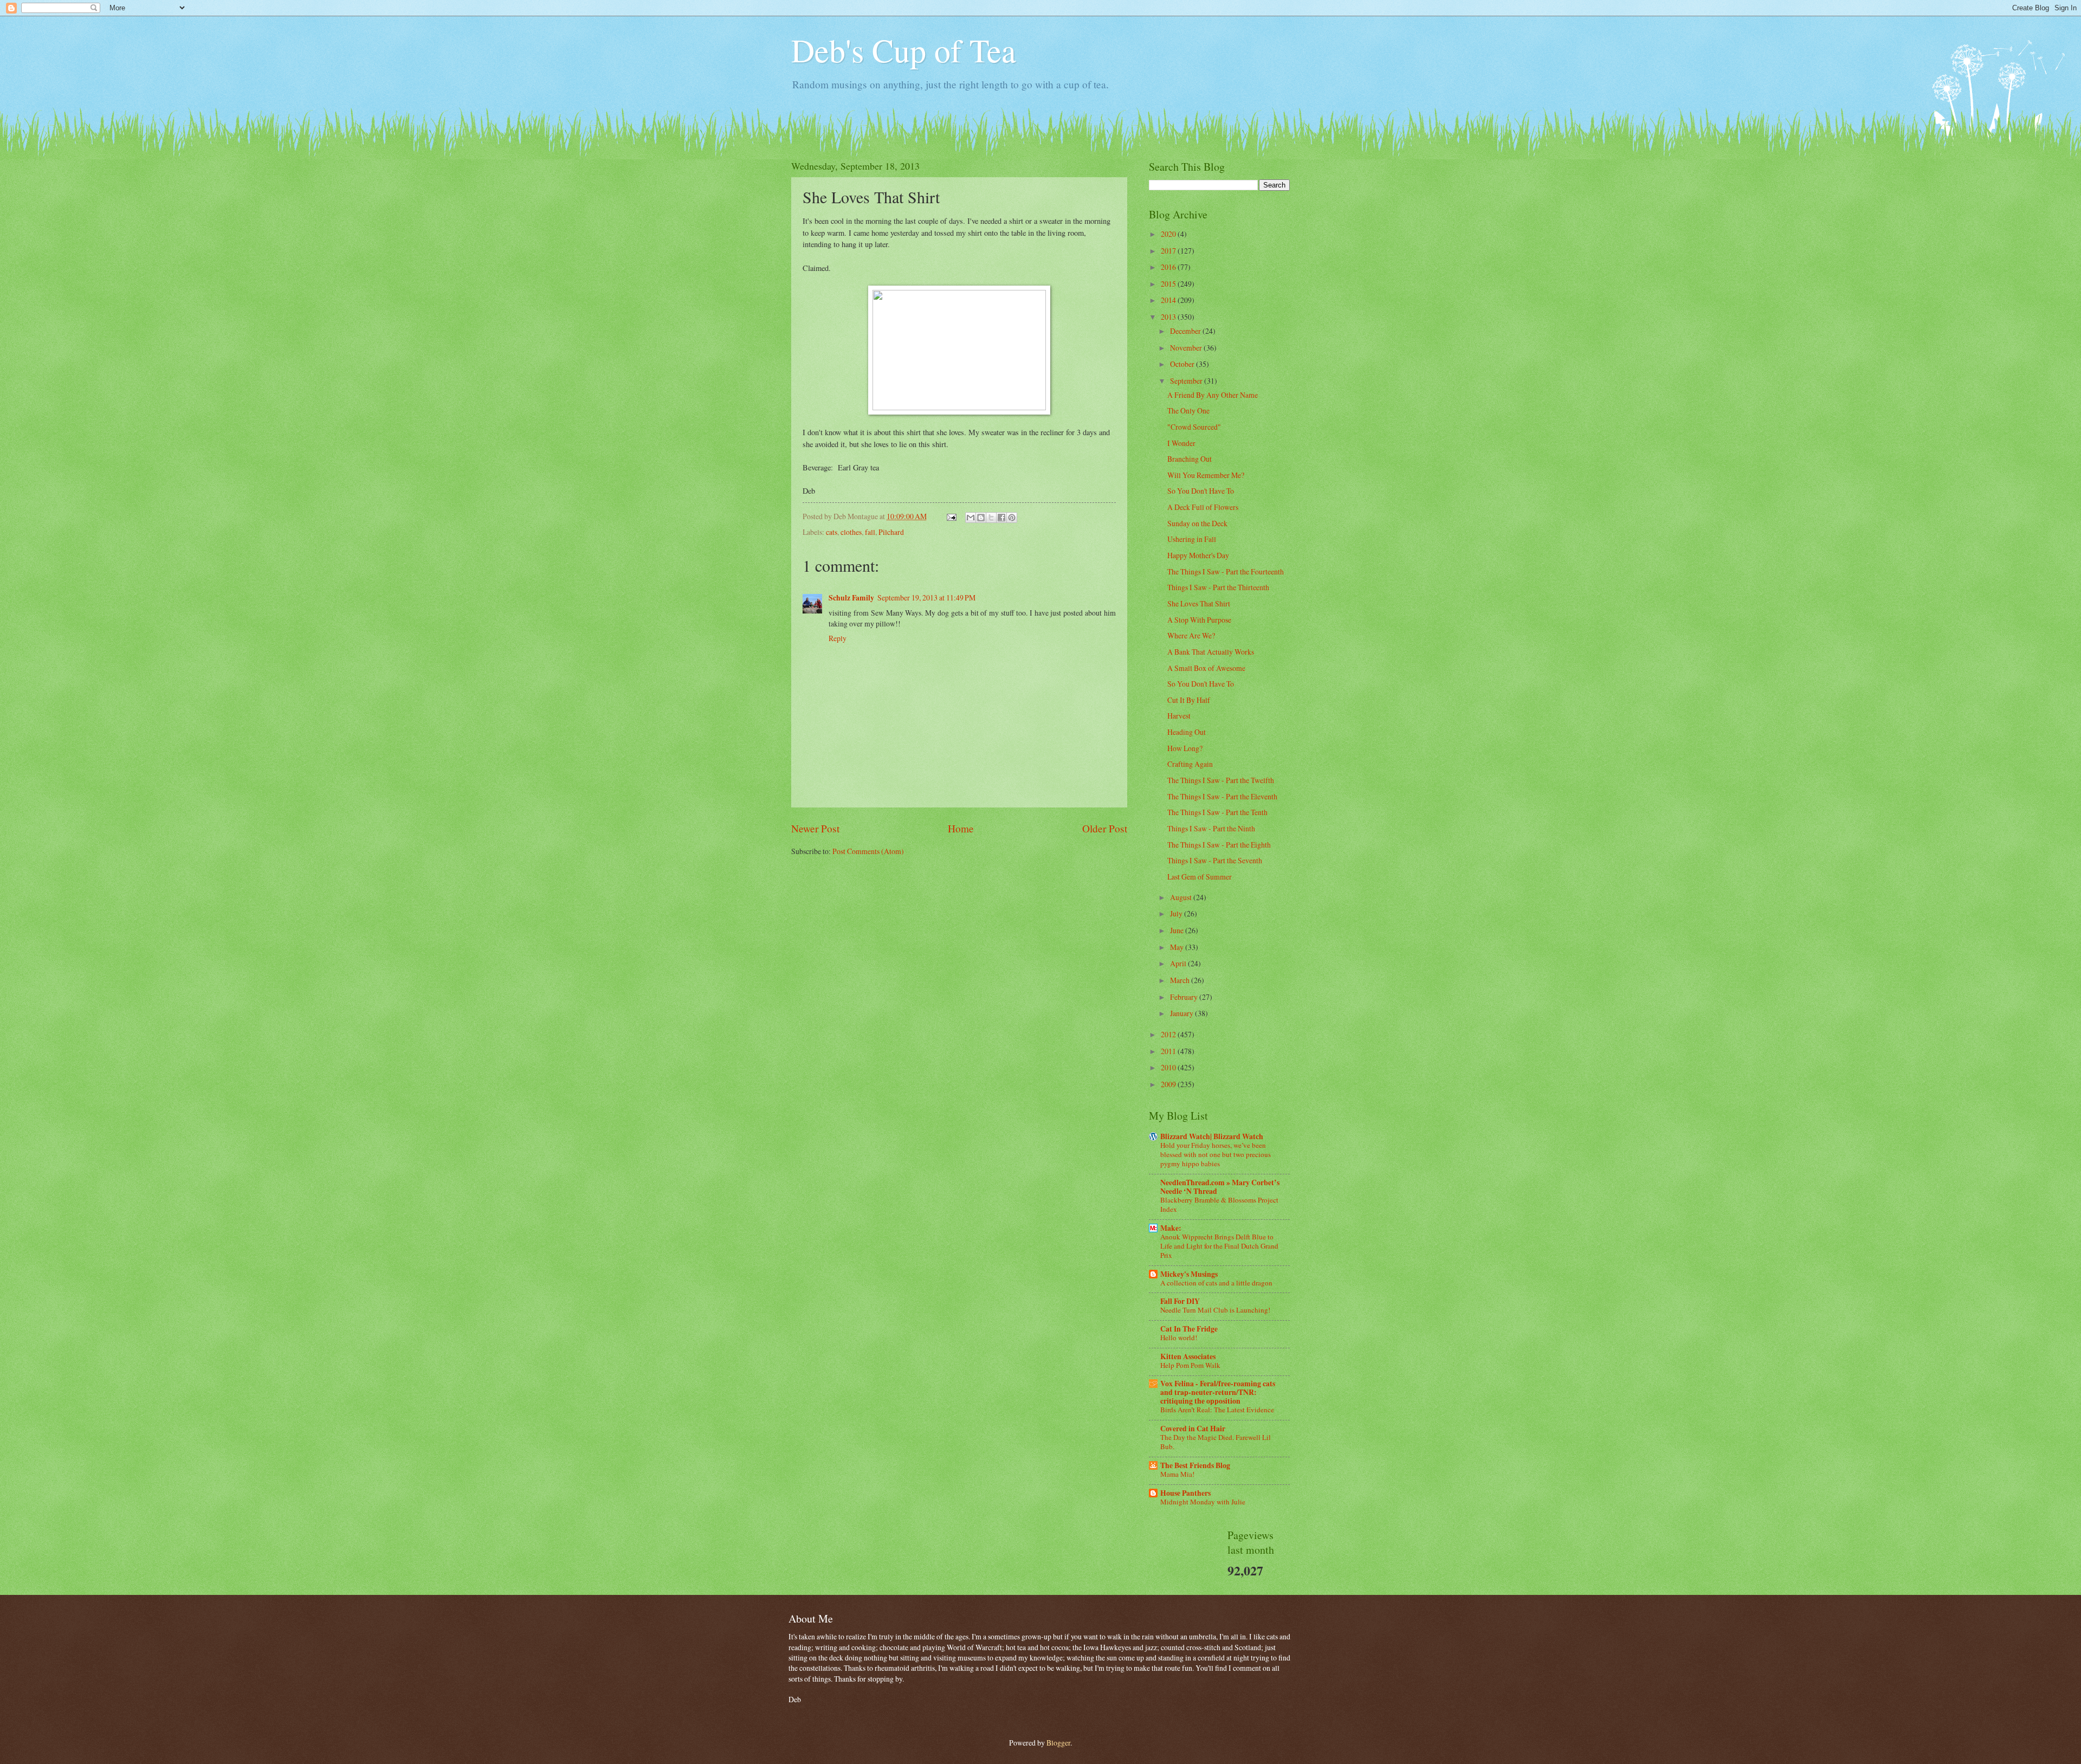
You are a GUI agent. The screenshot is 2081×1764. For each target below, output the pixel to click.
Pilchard (891, 532)
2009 (1169, 1084)
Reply (838, 638)
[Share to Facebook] (1001, 518)
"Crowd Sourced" (1194, 427)
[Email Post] (951, 516)
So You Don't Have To (1201, 491)
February (1185, 997)
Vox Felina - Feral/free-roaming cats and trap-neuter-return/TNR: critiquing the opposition (1218, 1392)
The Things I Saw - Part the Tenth (1217, 812)
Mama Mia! (1177, 1474)
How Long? (1185, 748)
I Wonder (1181, 443)
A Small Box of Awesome (1206, 668)
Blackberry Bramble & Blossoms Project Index (1219, 1204)
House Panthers (1185, 1493)
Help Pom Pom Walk (1190, 1365)
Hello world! (1179, 1337)
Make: (1171, 1228)
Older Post (1105, 828)
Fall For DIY (1180, 1301)
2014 (1169, 300)
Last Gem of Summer (1200, 877)
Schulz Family (851, 598)
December (1186, 331)
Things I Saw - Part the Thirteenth (1218, 587)
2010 (1169, 1067)
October (1183, 364)
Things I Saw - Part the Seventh (1215, 860)
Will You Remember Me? (1206, 475)
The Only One (1188, 411)
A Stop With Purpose (1199, 620)
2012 (1169, 1034)
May (1178, 947)
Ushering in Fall (1192, 539)
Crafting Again (1190, 764)
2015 (1169, 284)
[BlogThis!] (981, 518)
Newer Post (815, 828)
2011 (1169, 1051)
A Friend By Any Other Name (1213, 395)
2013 (1169, 317)
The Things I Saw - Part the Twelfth (1221, 780)
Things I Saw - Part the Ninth (1211, 828)
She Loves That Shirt (1199, 603)
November (1187, 348)
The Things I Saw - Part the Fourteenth (1226, 571)
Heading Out (1187, 732)
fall (870, 532)
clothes (851, 532)
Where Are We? (1191, 635)
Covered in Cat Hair (1193, 1429)
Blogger (1058, 1743)
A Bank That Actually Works (1211, 652)
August (1182, 897)
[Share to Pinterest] (1012, 518)
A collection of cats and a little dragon (1216, 1283)
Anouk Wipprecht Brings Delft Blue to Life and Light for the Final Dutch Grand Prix (1219, 1246)
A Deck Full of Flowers (1203, 507)
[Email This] (971, 518)
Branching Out (1190, 459)
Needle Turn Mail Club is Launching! (1215, 1310)
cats (832, 532)
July (1177, 913)
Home (961, 828)
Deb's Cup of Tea (904, 50)
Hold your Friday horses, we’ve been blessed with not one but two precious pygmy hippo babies (1216, 1154)
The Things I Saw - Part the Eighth (1219, 845)
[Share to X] (991, 518)
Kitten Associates (1188, 1356)
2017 (1169, 251)
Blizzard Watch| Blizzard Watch (1212, 1136)
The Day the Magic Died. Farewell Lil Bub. (1216, 1442)
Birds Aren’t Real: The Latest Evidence (1217, 1410)
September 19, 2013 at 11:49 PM (926, 597)
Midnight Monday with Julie (1203, 1502)
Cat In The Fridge (1189, 1329)
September (1187, 381)
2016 (1169, 267)
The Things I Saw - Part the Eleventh (1222, 796)
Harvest (1179, 716)
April (1179, 963)
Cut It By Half (1189, 700)
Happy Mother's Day (1198, 555)
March (1181, 980)
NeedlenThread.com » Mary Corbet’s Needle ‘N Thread (1220, 1187)
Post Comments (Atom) (868, 851)
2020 (1169, 234)
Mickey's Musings (1189, 1274)
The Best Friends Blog (1195, 1465)
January (1182, 1013)
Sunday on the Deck (1197, 523)
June (1178, 930)
